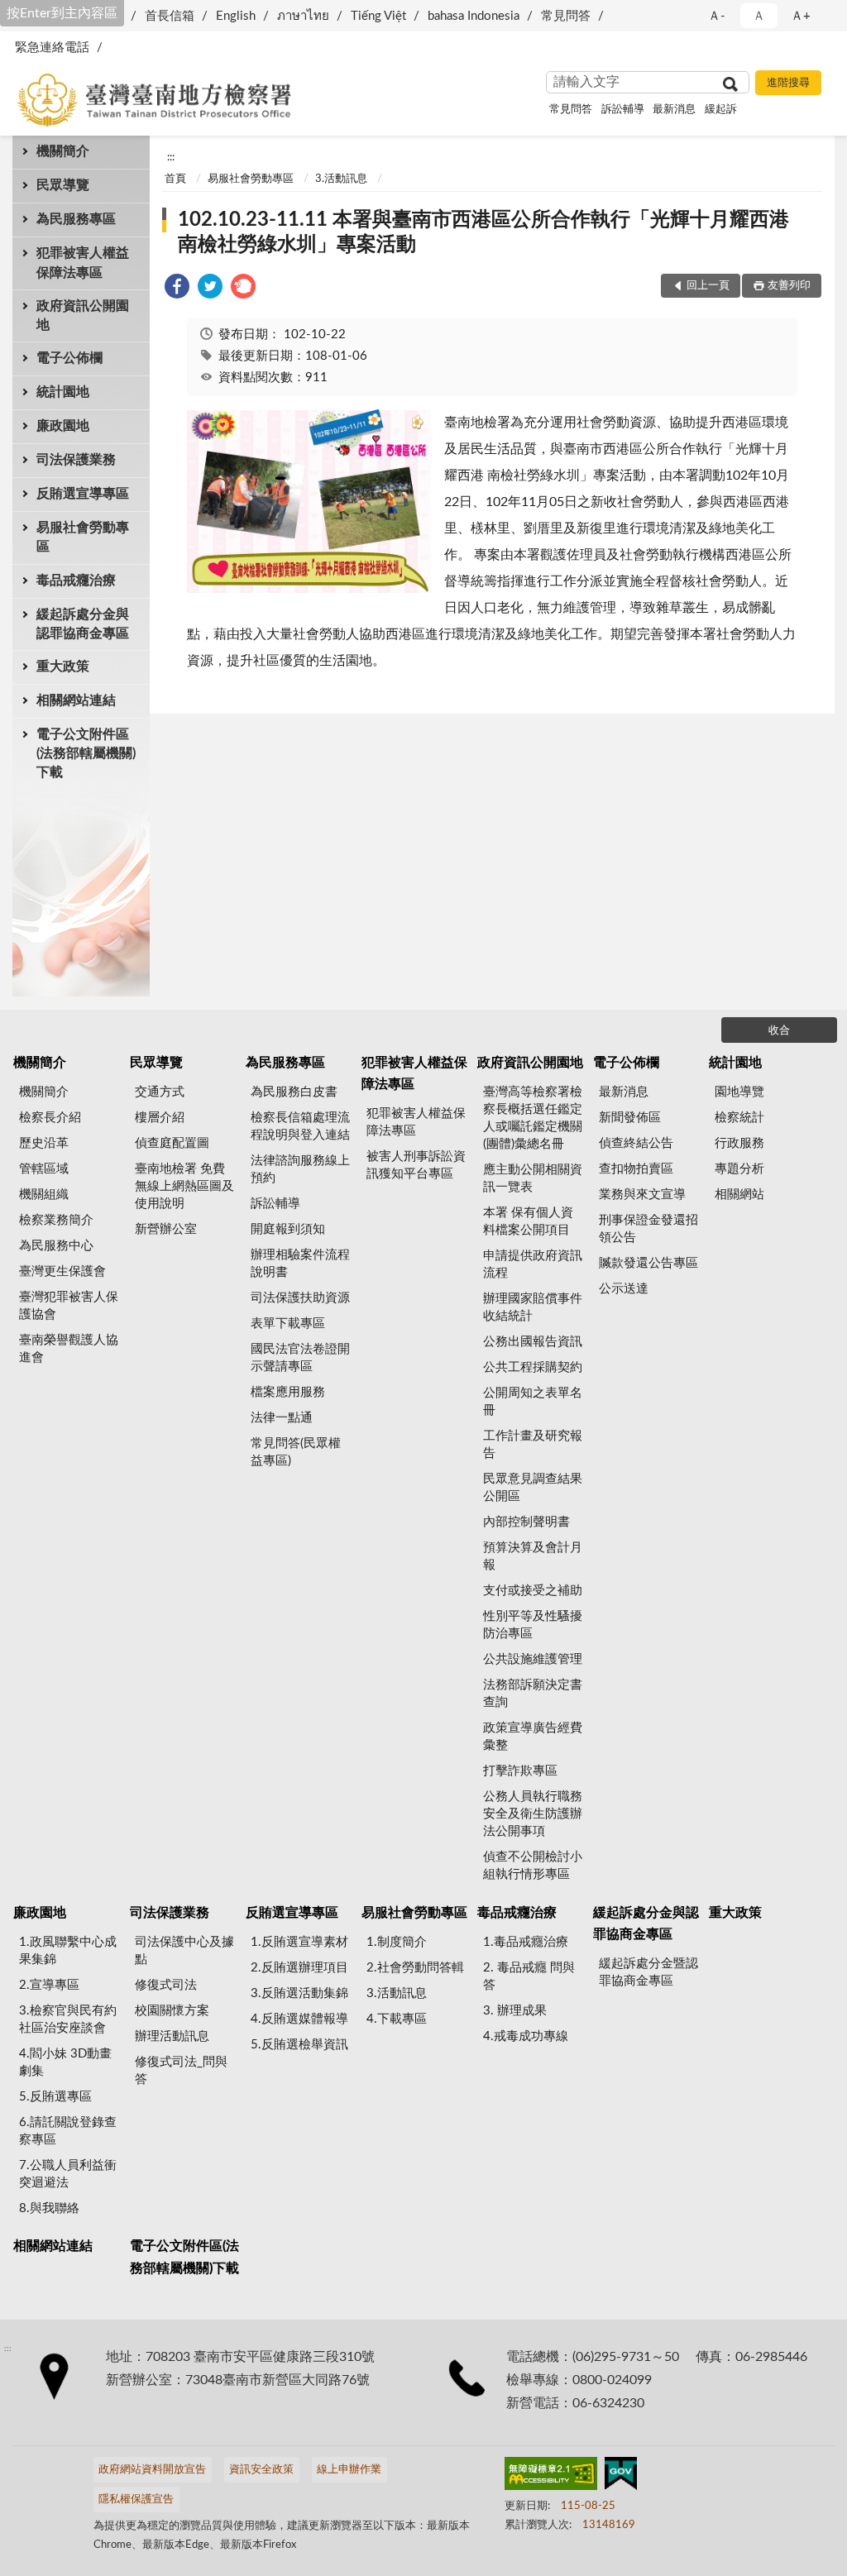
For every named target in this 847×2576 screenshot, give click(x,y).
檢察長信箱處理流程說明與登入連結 (300, 1126)
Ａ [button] (759, 16)
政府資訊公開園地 (83, 315)
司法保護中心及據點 (184, 1951)
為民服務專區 (76, 219)
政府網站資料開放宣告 (152, 2470)
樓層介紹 (160, 1118)
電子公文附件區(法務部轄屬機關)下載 (86, 753)
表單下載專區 (288, 1324)
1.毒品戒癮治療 (526, 1942)
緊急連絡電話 (52, 48)
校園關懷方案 (172, 2011)
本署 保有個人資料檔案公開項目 (528, 1221)
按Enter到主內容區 (62, 13)
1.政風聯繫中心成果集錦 (68, 1951)
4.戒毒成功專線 (526, 2036)
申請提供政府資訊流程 (533, 1264)
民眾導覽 (63, 185)
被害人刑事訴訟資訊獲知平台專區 (416, 1165)
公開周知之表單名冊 (533, 1402)
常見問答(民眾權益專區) (296, 1452)
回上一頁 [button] (708, 286)
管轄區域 (44, 1169)
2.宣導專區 (49, 1985)
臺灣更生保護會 (62, 1271)
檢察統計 (739, 1118)
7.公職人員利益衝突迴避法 (68, 2174)
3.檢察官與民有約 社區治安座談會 (68, 2019)
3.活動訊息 (341, 179)
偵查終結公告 (636, 1143)
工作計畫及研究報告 (533, 1445)
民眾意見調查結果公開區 (533, 1488)
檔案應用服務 (288, 1392)
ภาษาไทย (303, 16)
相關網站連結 (76, 700)
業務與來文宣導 (642, 1195)
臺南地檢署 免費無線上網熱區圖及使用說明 (184, 1186)
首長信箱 (170, 16)
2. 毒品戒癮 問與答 (529, 1976)
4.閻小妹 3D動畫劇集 (65, 2062)
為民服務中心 (56, 1246)
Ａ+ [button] (801, 16)
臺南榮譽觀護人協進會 (69, 1349)
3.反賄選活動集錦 (299, 1993)
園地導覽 (739, 1092)
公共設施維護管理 (533, 1659)
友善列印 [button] (789, 286)
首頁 (175, 179)
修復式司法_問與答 (181, 2071)
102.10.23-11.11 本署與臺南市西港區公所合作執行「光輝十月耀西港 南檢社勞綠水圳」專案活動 (483, 232)
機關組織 (44, 1195)
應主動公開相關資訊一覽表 (533, 1178)
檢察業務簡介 (56, 1220)
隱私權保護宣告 (136, 2500)
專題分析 (739, 1169)
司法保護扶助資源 (300, 1298)
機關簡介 (63, 151)
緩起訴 (721, 110)
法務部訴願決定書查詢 (533, 1694)
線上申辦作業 (349, 2470)
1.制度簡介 (397, 1942)
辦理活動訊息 (172, 2036)
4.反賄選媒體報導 (299, 2019)
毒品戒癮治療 (76, 581)
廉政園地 (63, 426)
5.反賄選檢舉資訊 (299, 2045)
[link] (177, 289)
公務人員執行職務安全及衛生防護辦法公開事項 (533, 1814)
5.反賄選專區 (55, 2097)
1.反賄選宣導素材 (299, 1942)
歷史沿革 (44, 1143)
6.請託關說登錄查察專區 (68, 2131)
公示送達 (624, 1289)
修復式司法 (166, 1985)
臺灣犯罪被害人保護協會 (69, 1306)
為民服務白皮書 (294, 1092)
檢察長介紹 (50, 1118)
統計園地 (63, 392)
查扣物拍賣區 (636, 1169)
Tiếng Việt (378, 16)
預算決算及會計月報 (533, 1556)
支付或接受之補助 (533, 1591)
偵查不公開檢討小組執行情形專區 (533, 1866)
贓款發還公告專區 (648, 1263)
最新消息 (674, 110)
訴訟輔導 (623, 110)
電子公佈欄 (69, 358)
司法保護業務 (76, 460)
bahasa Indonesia (474, 16)
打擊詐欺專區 (520, 1771)
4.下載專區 (397, 2019)
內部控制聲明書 (526, 1522)
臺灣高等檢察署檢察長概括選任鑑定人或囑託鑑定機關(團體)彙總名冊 (533, 1118)
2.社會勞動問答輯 (415, 1968)
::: (171, 157)
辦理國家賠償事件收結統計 (533, 1307)
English (236, 16)
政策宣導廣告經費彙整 (533, 1737)
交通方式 (160, 1092)
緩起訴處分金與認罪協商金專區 (83, 624)
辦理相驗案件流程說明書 (300, 1264)
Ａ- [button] (717, 16)
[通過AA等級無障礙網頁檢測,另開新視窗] (551, 2477)
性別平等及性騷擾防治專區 (533, 1625)
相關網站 (739, 1195)
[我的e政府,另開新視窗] (620, 2477)
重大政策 (63, 667)
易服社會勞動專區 (83, 537)
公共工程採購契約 (533, 1367)
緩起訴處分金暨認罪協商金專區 (648, 1972)
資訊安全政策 (261, 2470)
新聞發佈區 (630, 1118)
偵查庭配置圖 (172, 1143)
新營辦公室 (166, 1229)
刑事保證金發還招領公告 (648, 1229)
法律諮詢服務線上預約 (300, 1169)
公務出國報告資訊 (533, 1342)
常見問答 (566, 16)
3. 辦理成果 (515, 2011)
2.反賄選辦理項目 (299, 1968)
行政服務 (739, 1143)
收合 (779, 1031)
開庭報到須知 (288, 1229)
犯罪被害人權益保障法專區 (83, 263)
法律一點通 (282, 1418)
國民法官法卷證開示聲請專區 (300, 1358)
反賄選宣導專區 (83, 494)
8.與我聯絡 (49, 2208)
